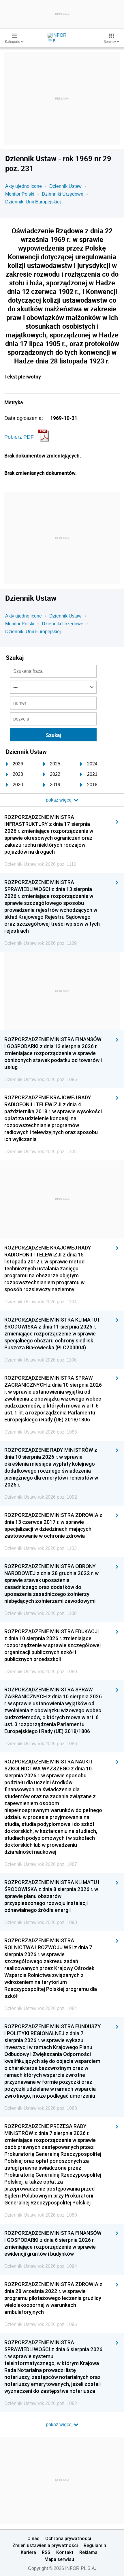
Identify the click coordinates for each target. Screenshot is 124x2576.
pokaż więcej (60, 2425)
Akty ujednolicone (24, 186)
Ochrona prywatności (68, 2538)
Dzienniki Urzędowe (63, 194)
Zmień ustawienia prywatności (45, 2545)
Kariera (28, 2552)
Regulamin (95, 2545)
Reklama (88, 2552)
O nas (33, 2538)
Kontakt (65, 2552)
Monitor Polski (20, 194)
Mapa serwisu (59, 2559)
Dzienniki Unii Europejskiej (33, 202)
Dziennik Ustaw (65, 186)
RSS (46, 2552)
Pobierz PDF (19, 437)
